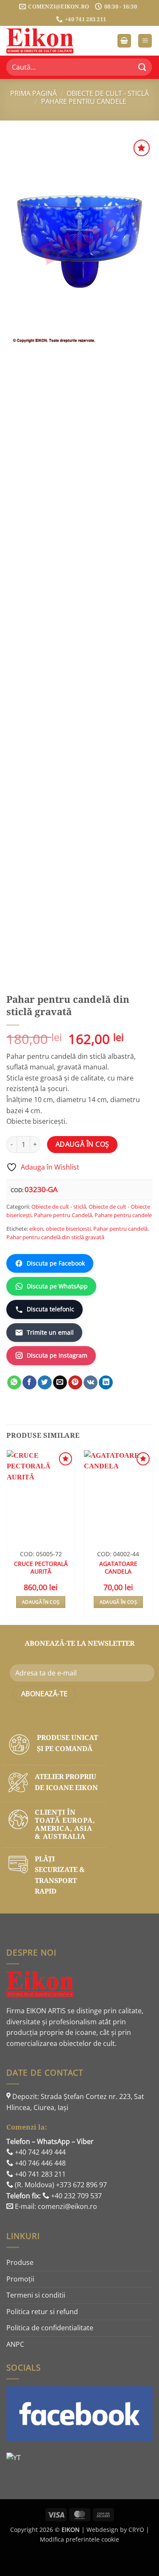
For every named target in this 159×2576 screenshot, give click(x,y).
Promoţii (20, 2279)
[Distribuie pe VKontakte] (91, 1383)
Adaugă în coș (82, 1144)
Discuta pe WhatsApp (57, 1286)
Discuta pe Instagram (57, 1355)
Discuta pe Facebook (56, 1263)
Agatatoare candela (118, 1567)
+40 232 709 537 (75, 2196)
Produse (20, 2262)
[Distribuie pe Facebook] (29, 1383)
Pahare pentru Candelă (63, 1215)
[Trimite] (142, 67)
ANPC (15, 2344)
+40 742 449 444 (39, 2152)
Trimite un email (50, 1332)
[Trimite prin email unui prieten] (60, 1383)
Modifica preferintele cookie (79, 2539)
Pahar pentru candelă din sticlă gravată (55, 1237)
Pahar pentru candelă (120, 1229)
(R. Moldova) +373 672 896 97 (60, 2185)
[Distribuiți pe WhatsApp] (14, 1383)
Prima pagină (33, 93)
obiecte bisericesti (68, 1229)
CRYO (136, 2530)
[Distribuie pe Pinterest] (75, 1383)
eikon (36, 1229)
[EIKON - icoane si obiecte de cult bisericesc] (49, 41)
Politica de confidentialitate (50, 2328)
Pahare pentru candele (84, 101)
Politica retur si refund (42, 2312)
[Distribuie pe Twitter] (45, 1383)
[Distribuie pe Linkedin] (106, 1383)
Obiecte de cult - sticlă (108, 93)
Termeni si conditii (36, 2295)
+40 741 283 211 (39, 2174)
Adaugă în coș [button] (41, 1602)
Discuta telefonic (50, 1309)
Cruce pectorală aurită (41, 1567)
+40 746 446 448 (39, 2163)
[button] (124, 41)
